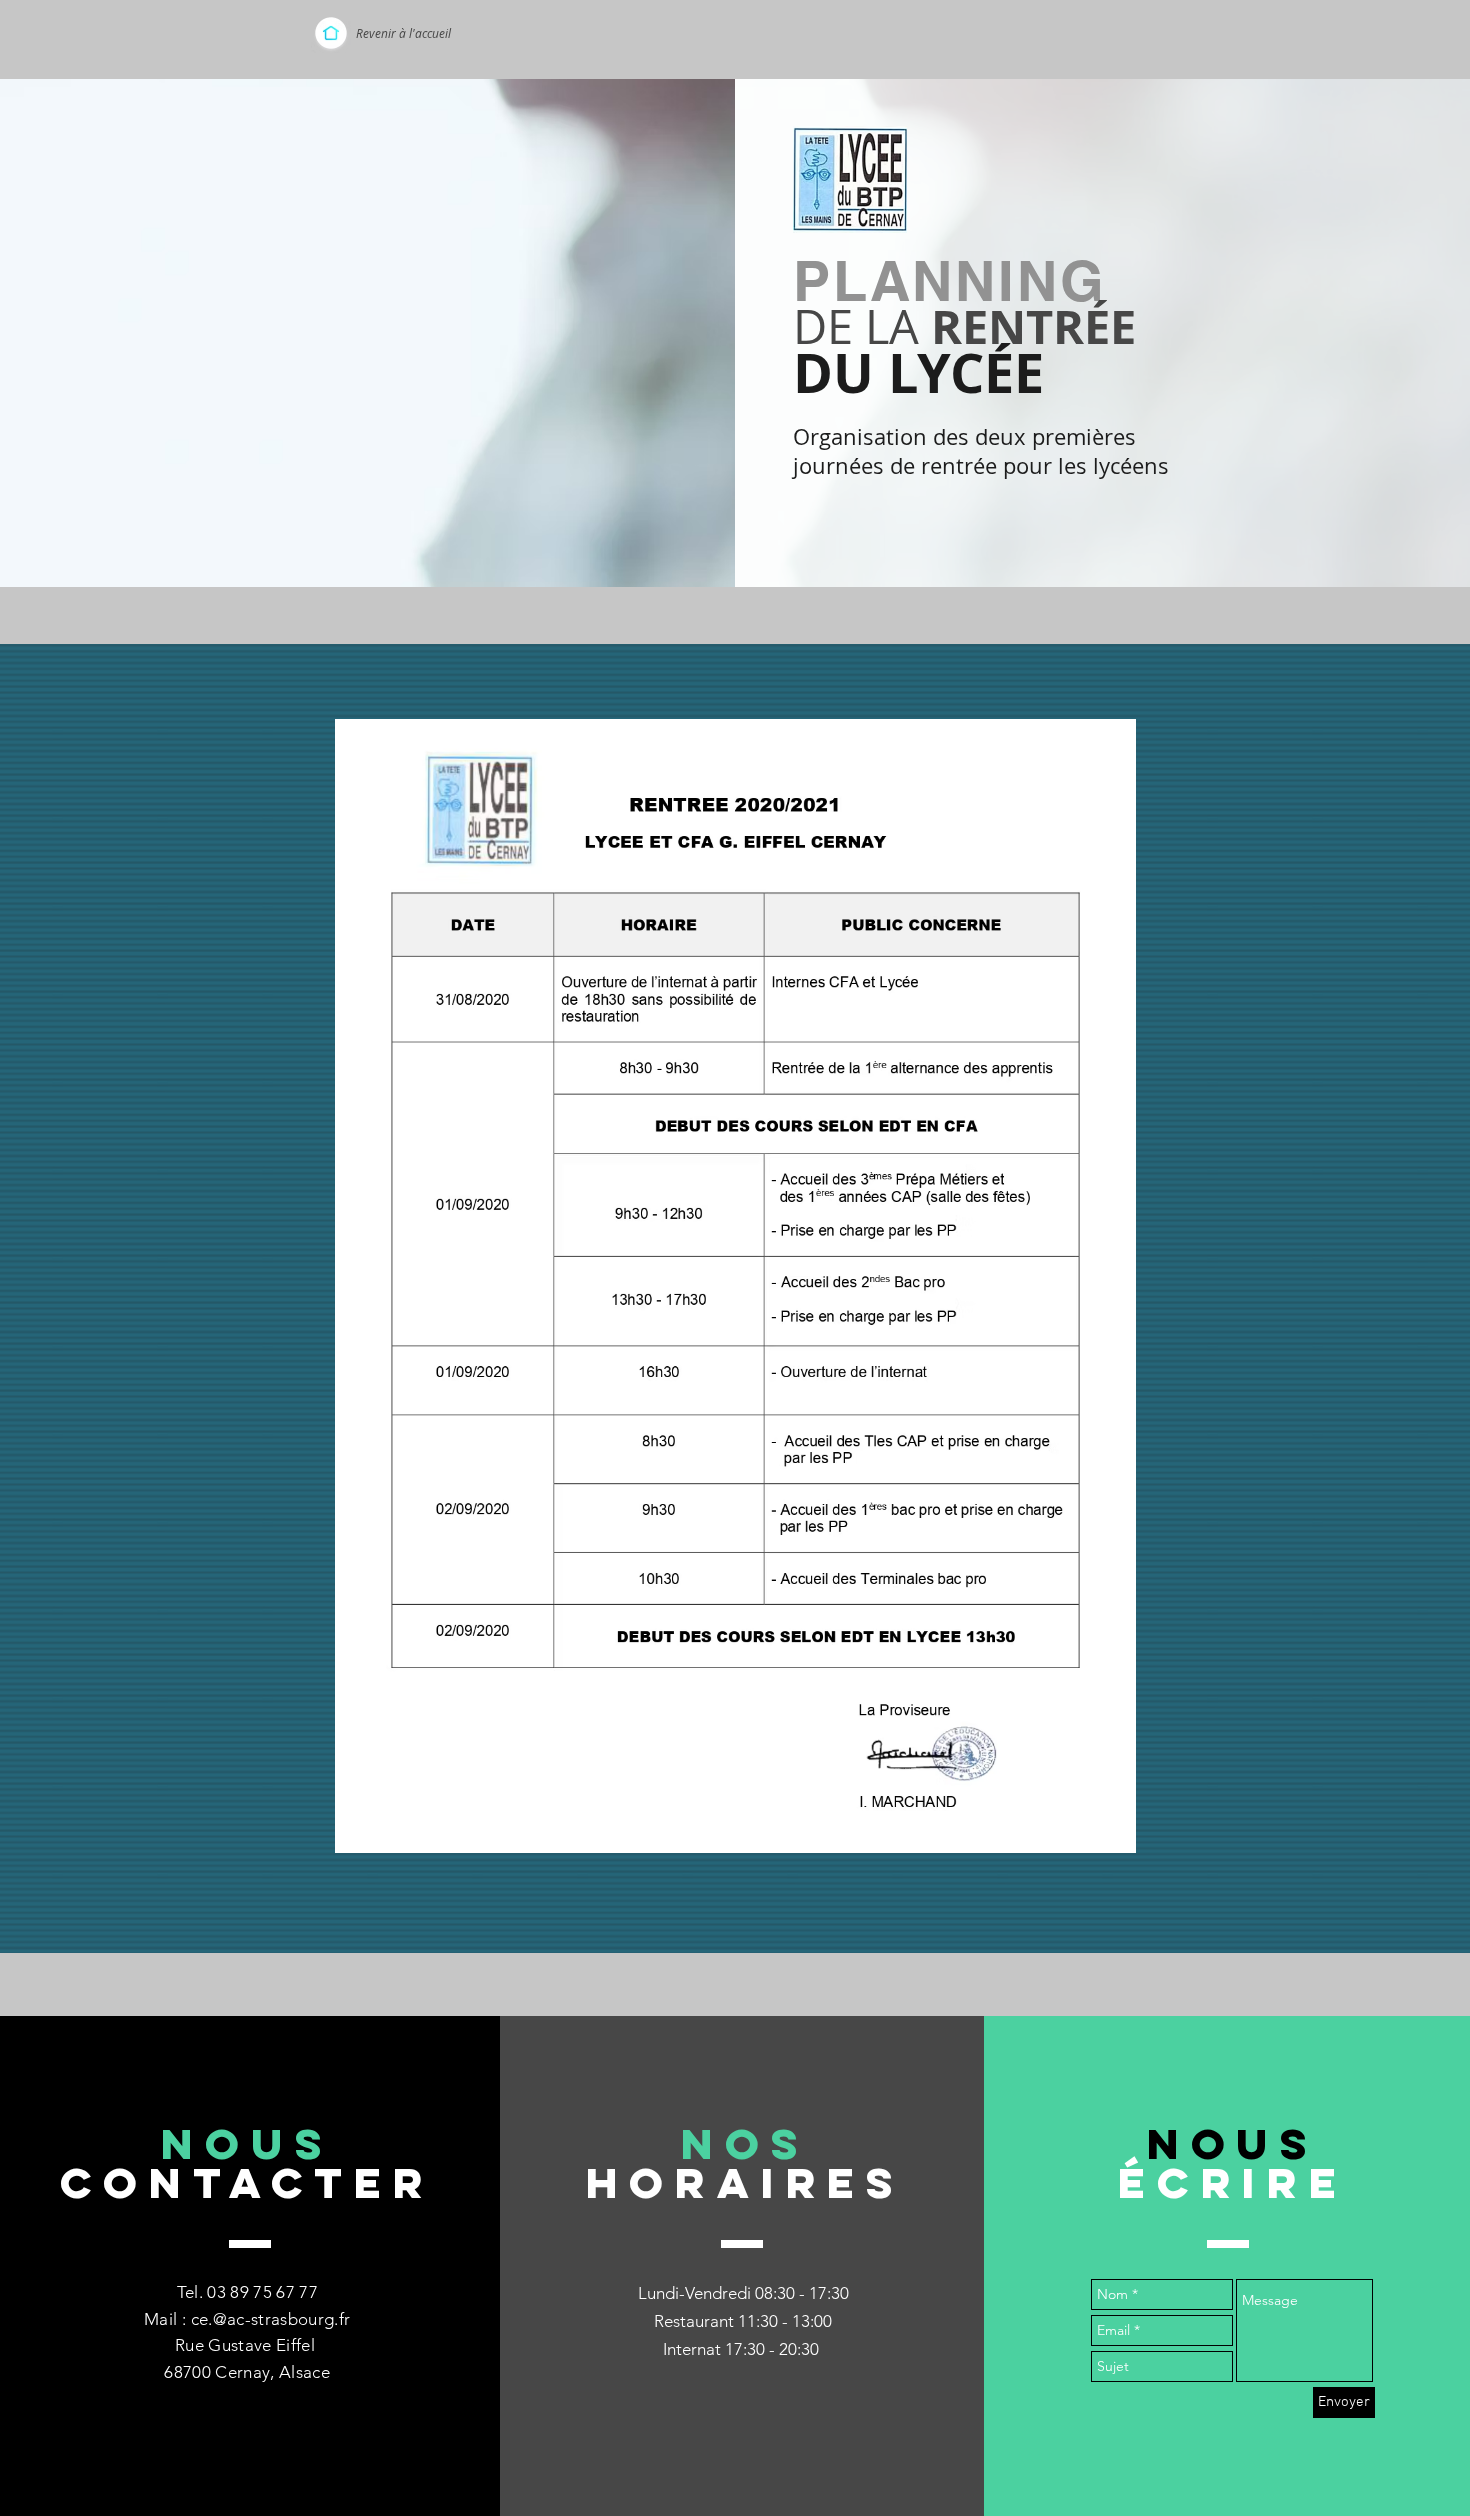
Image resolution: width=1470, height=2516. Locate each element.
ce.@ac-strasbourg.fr (271, 2319)
